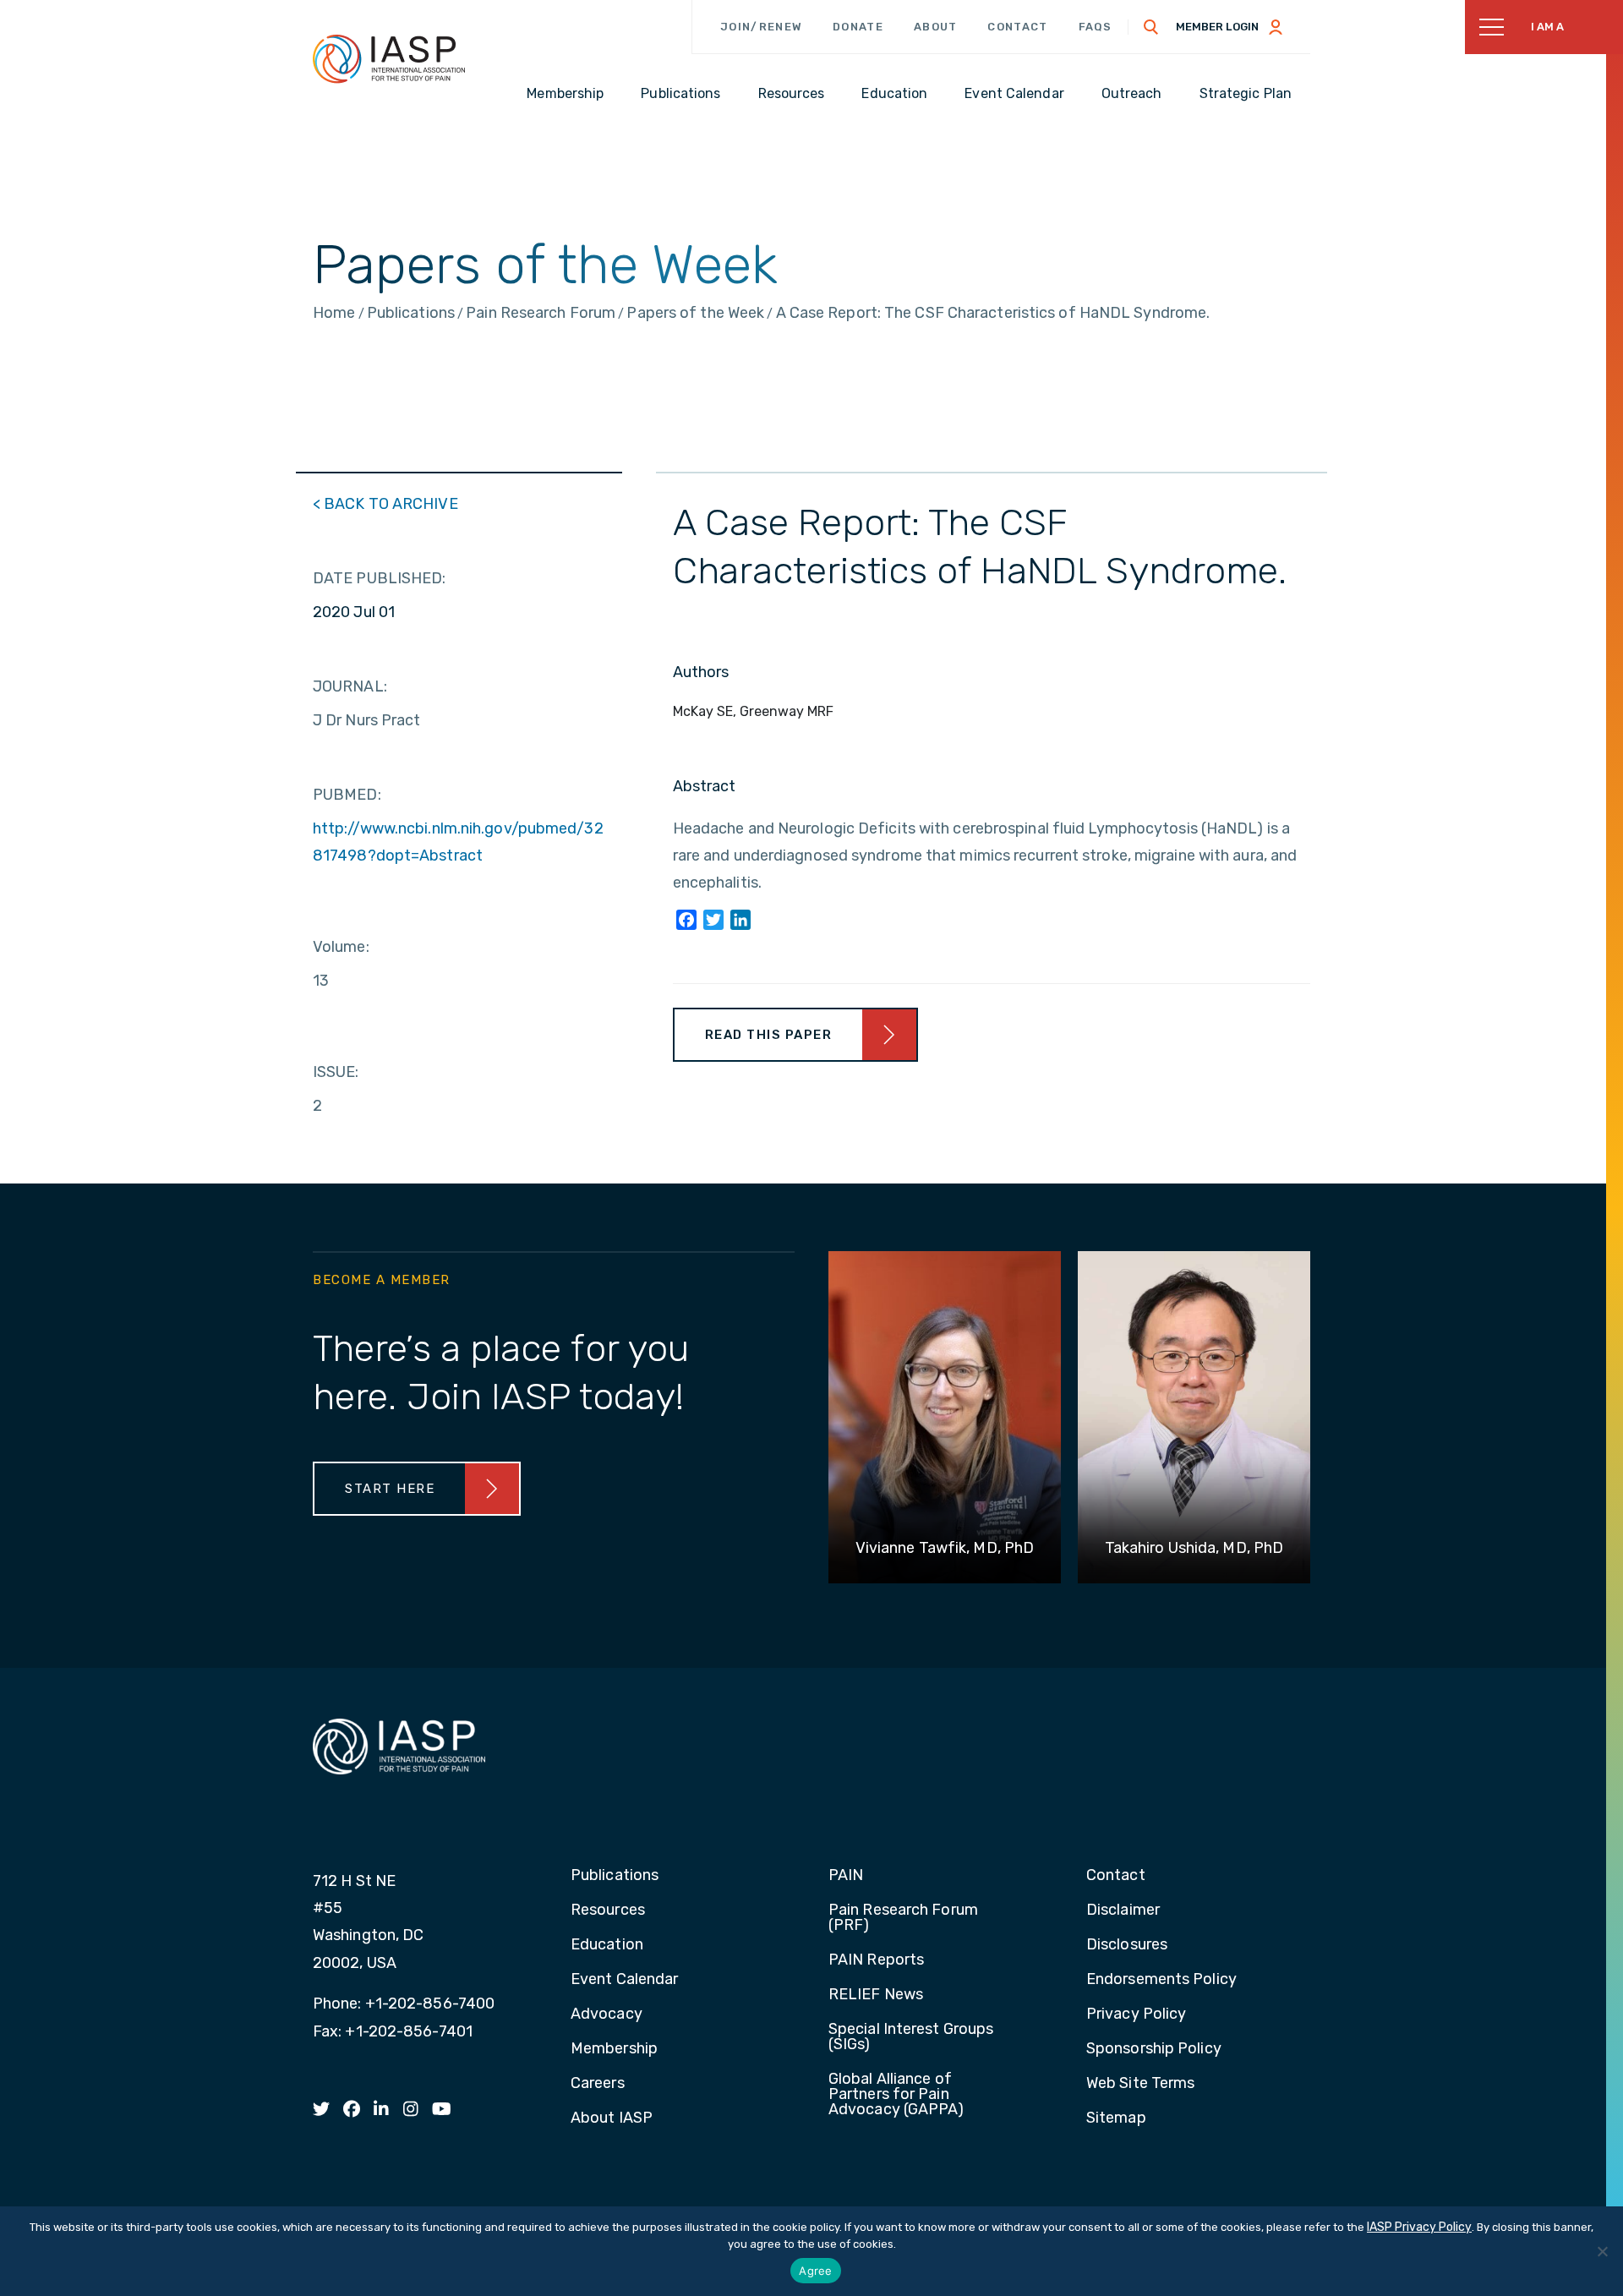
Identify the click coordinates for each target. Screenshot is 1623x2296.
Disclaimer (1123, 1911)
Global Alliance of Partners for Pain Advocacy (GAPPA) (896, 2095)
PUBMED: (347, 795)
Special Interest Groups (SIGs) (911, 2037)
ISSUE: (336, 1072)
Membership (614, 2049)
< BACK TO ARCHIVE (385, 504)
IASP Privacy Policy (1419, 2227)
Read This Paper (769, 1035)
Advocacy (607, 2014)
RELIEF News (876, 1995)
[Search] (1151, 27)
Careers (598, 2084)
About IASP (612, 2118)
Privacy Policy (1136, 2014)
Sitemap (1116, 2118)
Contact (1017, 27)
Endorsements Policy (1161, 1980)
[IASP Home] (389, 58)
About (936, 27)
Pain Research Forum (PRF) (903, 1918)
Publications (615, 1876)
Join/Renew (761, 27)
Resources (608, 1911)
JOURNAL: (350, 686)
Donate (858, 27)
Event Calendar (624, 1980)
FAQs (1096, 27)
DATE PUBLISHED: (380, 578)
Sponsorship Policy (1154, 2049)
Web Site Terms (1140, 2084)
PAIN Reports (876, 1960)
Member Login (1217, 27)
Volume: (341, 947)
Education (607, 1945)
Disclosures (1127, 1945)
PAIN (846, 1876)
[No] (1602, 2251)
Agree (815, 2271)
